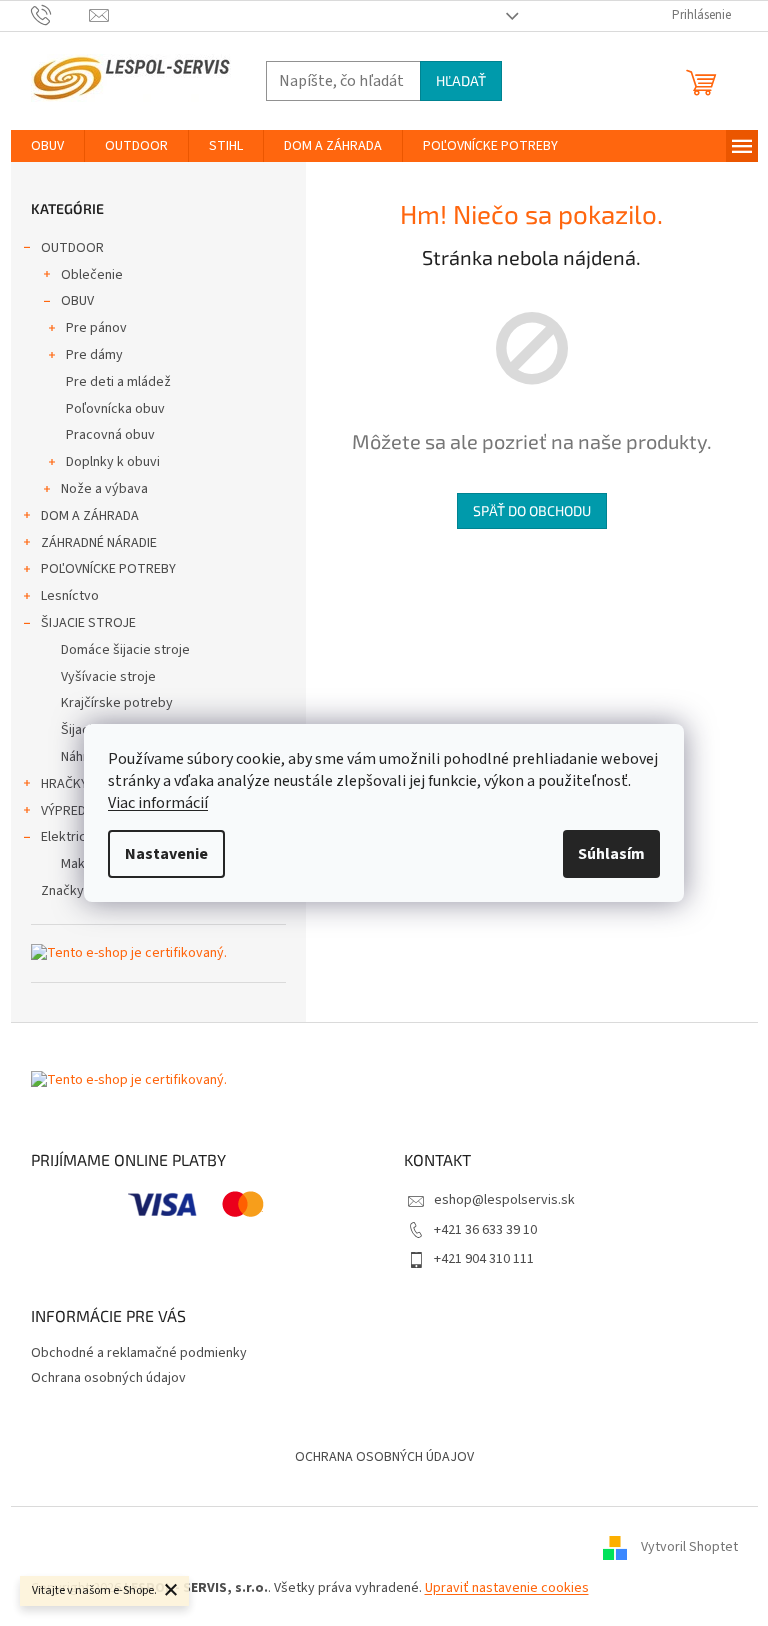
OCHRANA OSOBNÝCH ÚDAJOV (384, 1457)
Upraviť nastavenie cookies (507, 1588)
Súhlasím (611, 854)
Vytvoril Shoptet (689, 1547)
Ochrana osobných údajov (108, 1378)
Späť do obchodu (532, 510)
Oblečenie (92, 275)
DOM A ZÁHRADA (90, 516)
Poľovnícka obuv (115, 409)
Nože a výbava (104, 489)
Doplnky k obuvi (113, 462)
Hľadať (461, 80)
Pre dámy (94, 355)
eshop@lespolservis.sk (504, 1200)
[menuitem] (47, 146)
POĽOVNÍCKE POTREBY (108, 569)
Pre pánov (96, 328)
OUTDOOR (72, 248)
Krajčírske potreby (117, 703)
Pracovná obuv (110, 435)
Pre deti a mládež (118, 382)
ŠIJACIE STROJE (88, 623)
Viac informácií (158, 803)
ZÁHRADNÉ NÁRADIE (99, 543)
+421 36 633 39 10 (485, 1230)
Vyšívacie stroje (108, 677)
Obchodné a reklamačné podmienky (139, 1353)
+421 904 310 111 (484, 1259)
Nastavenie (166, 854)
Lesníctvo (70, 596)
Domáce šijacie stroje (125, 650)
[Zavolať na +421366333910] (60, 15)
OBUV (77, 301)
